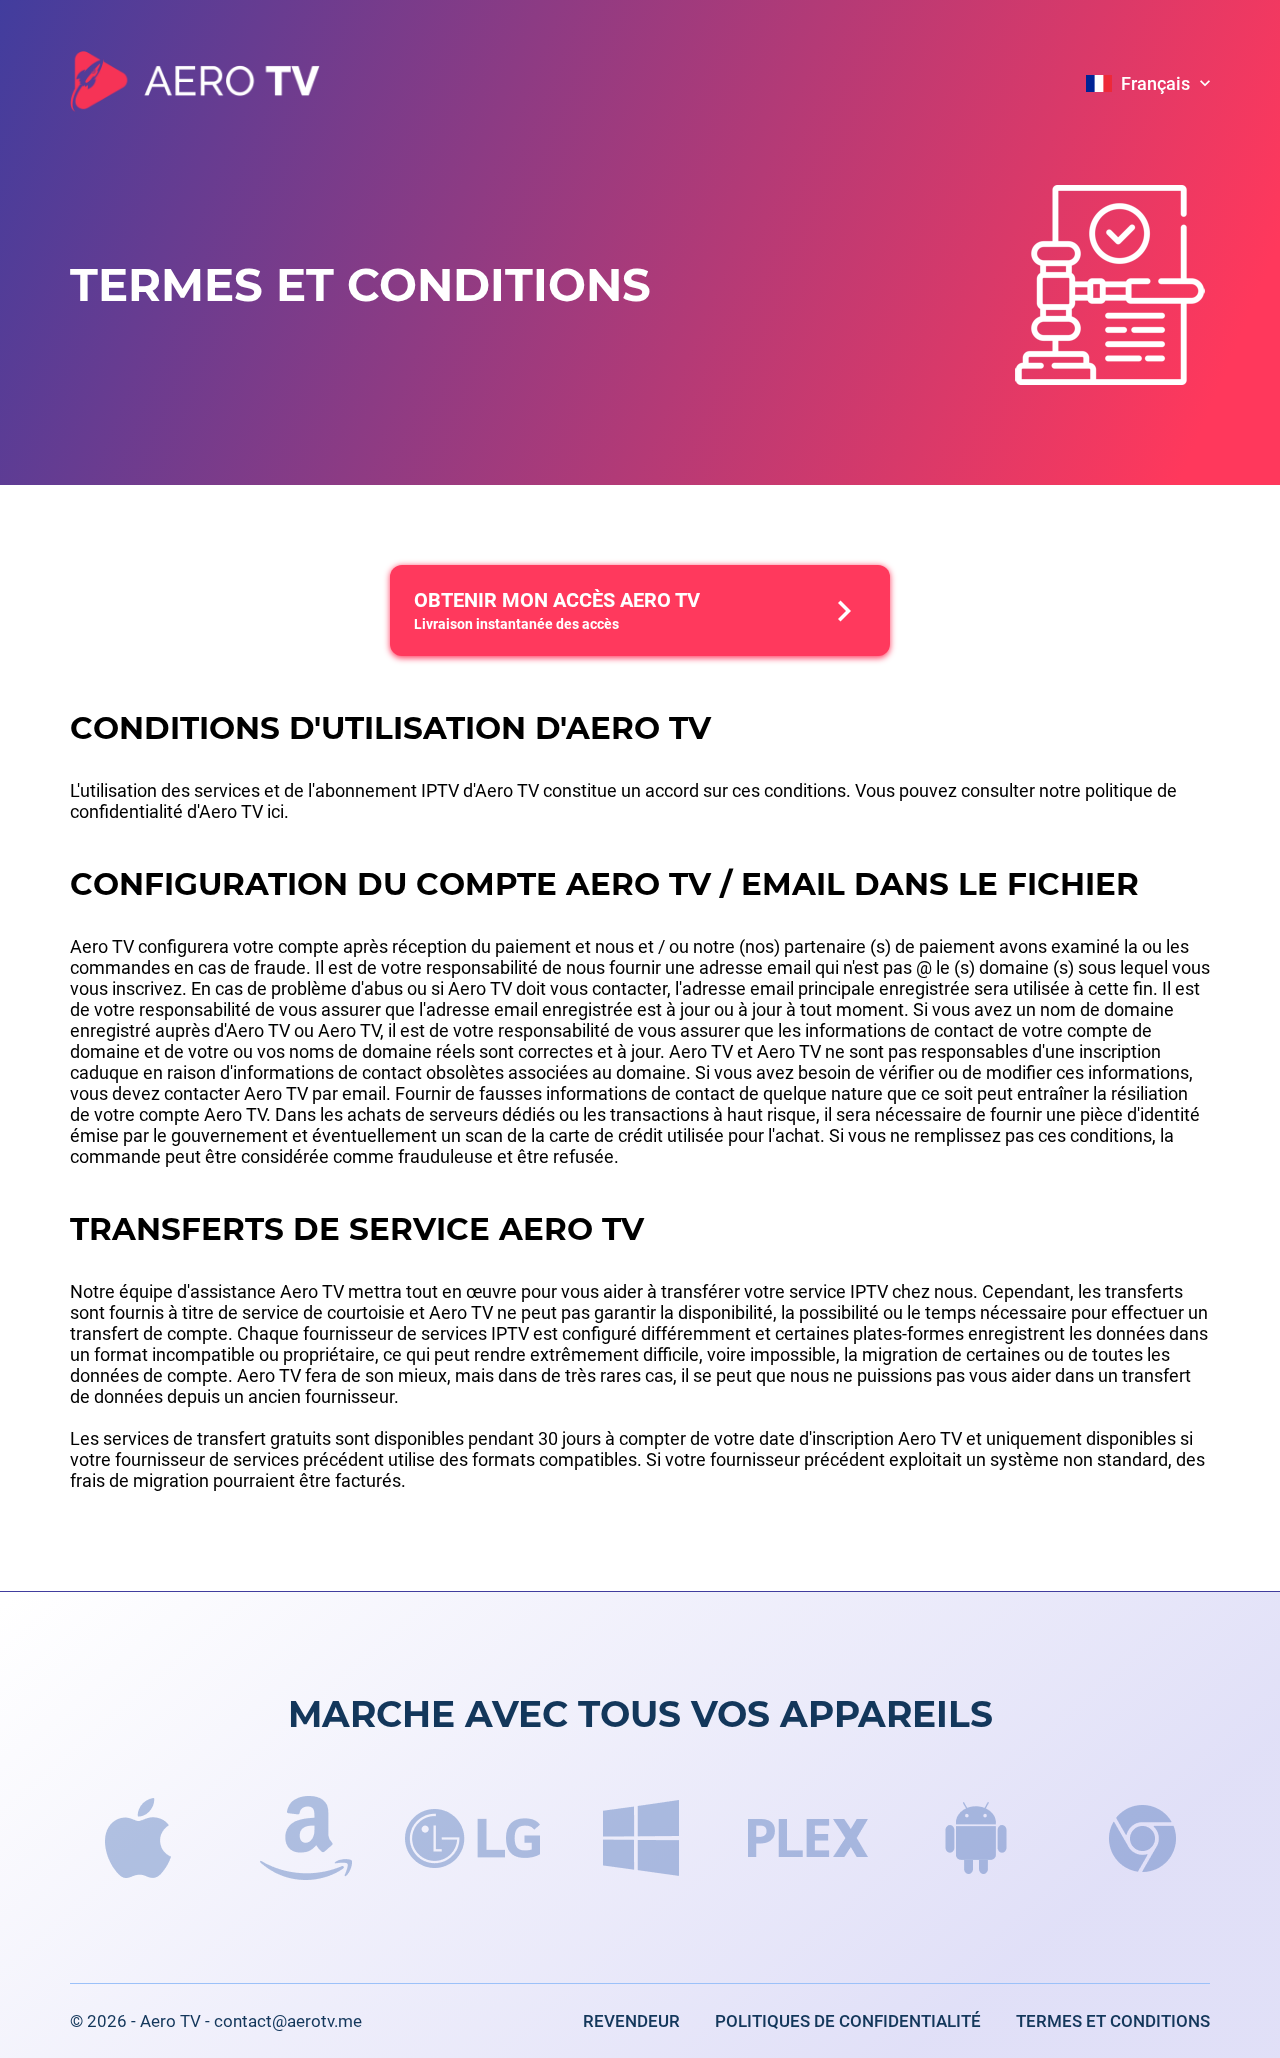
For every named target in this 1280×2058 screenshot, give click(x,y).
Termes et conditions (1113, 2021)
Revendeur (631, 2021)
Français (1155, 83)
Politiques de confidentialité (848, 2021)
